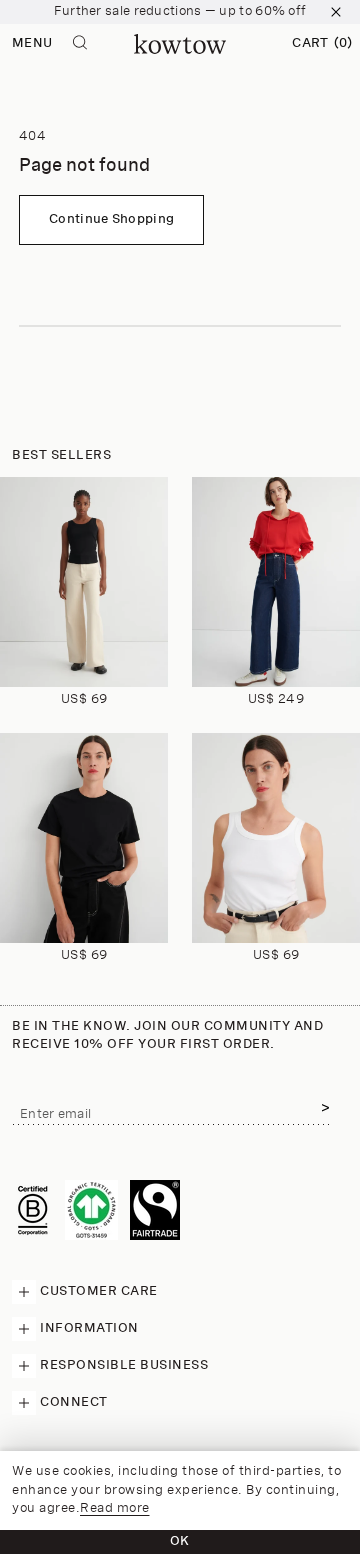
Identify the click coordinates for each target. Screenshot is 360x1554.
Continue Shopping (111, 219)
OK (180, 1541)
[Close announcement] (336, 12)
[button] (322, 44)
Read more (115, 1508)
